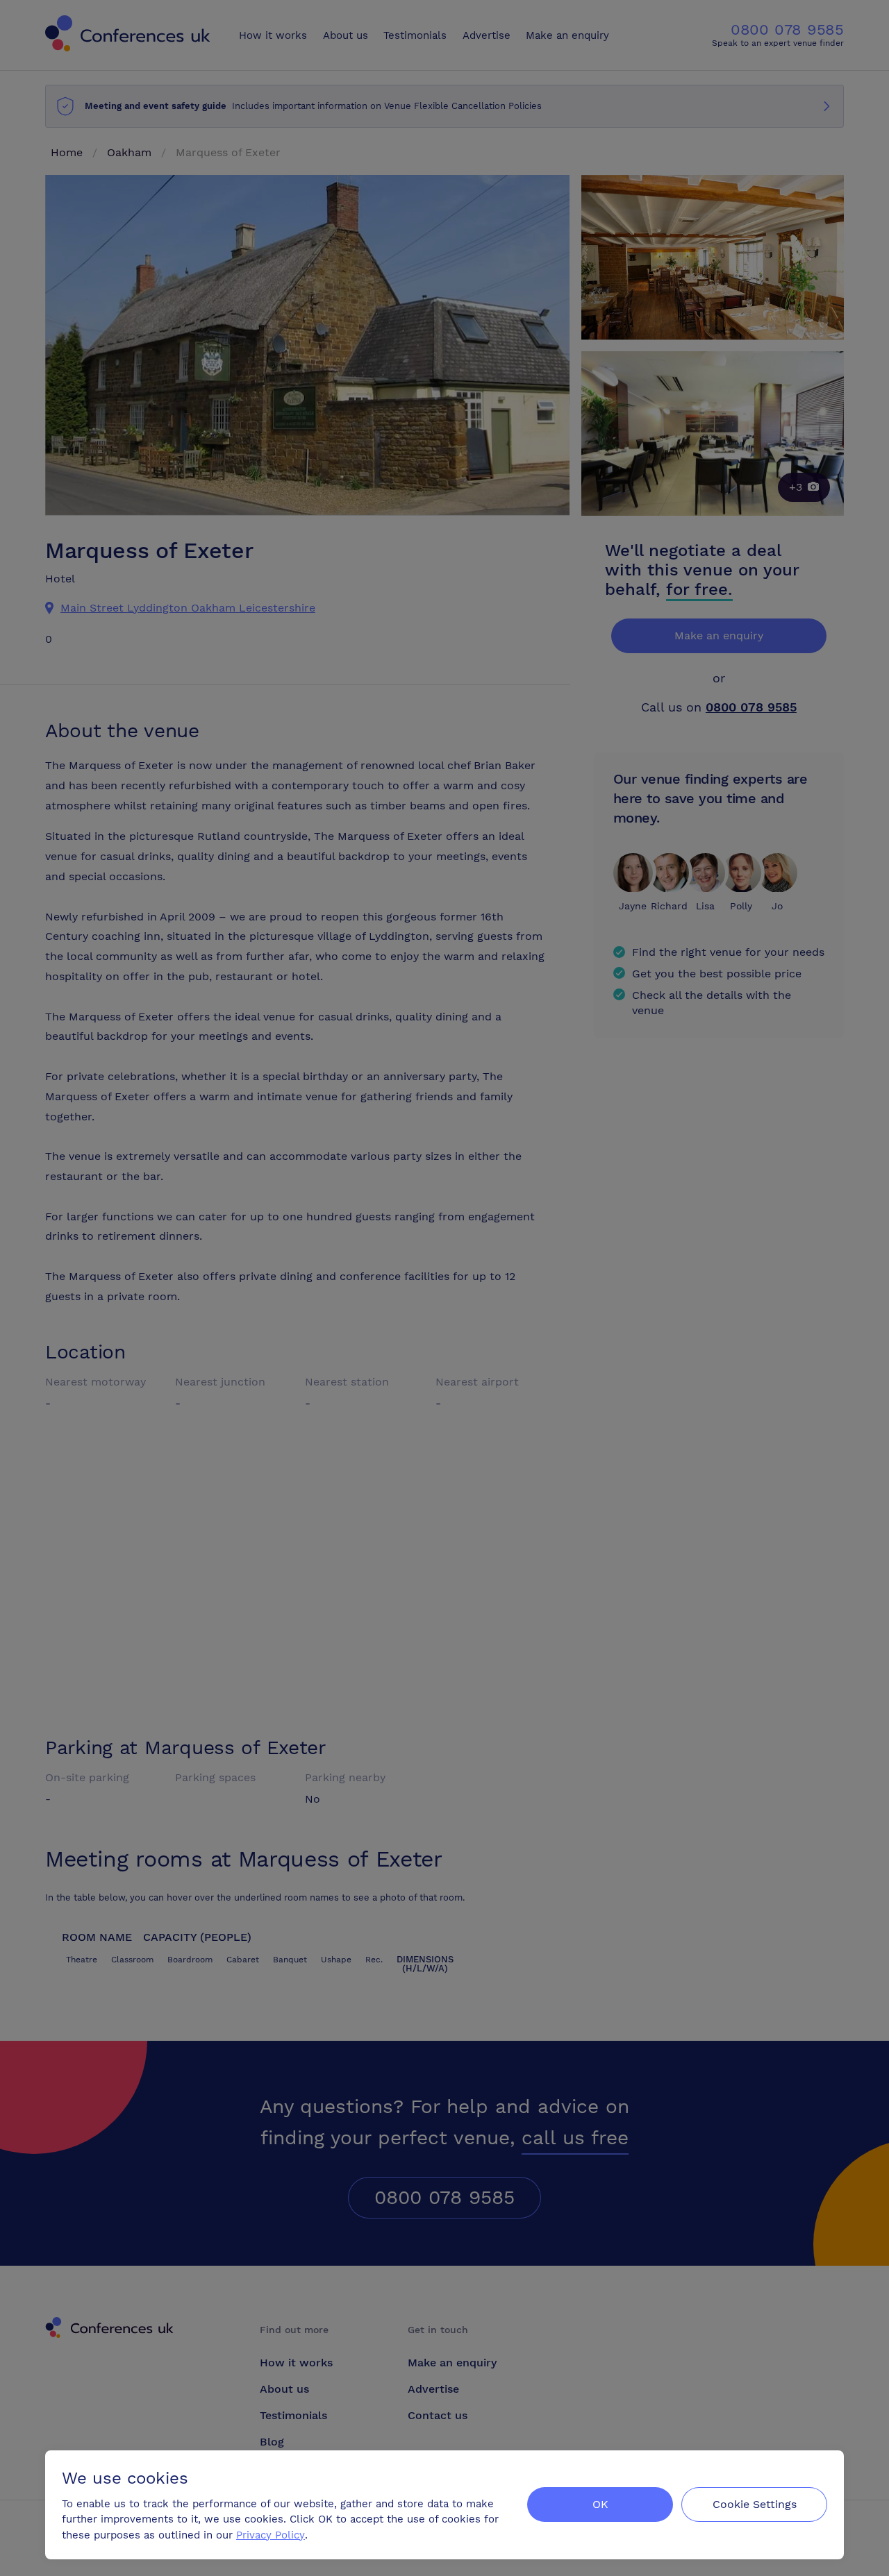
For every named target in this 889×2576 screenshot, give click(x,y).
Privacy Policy (271, 2535)
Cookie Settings (755, 2504)
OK (600, 2504)
